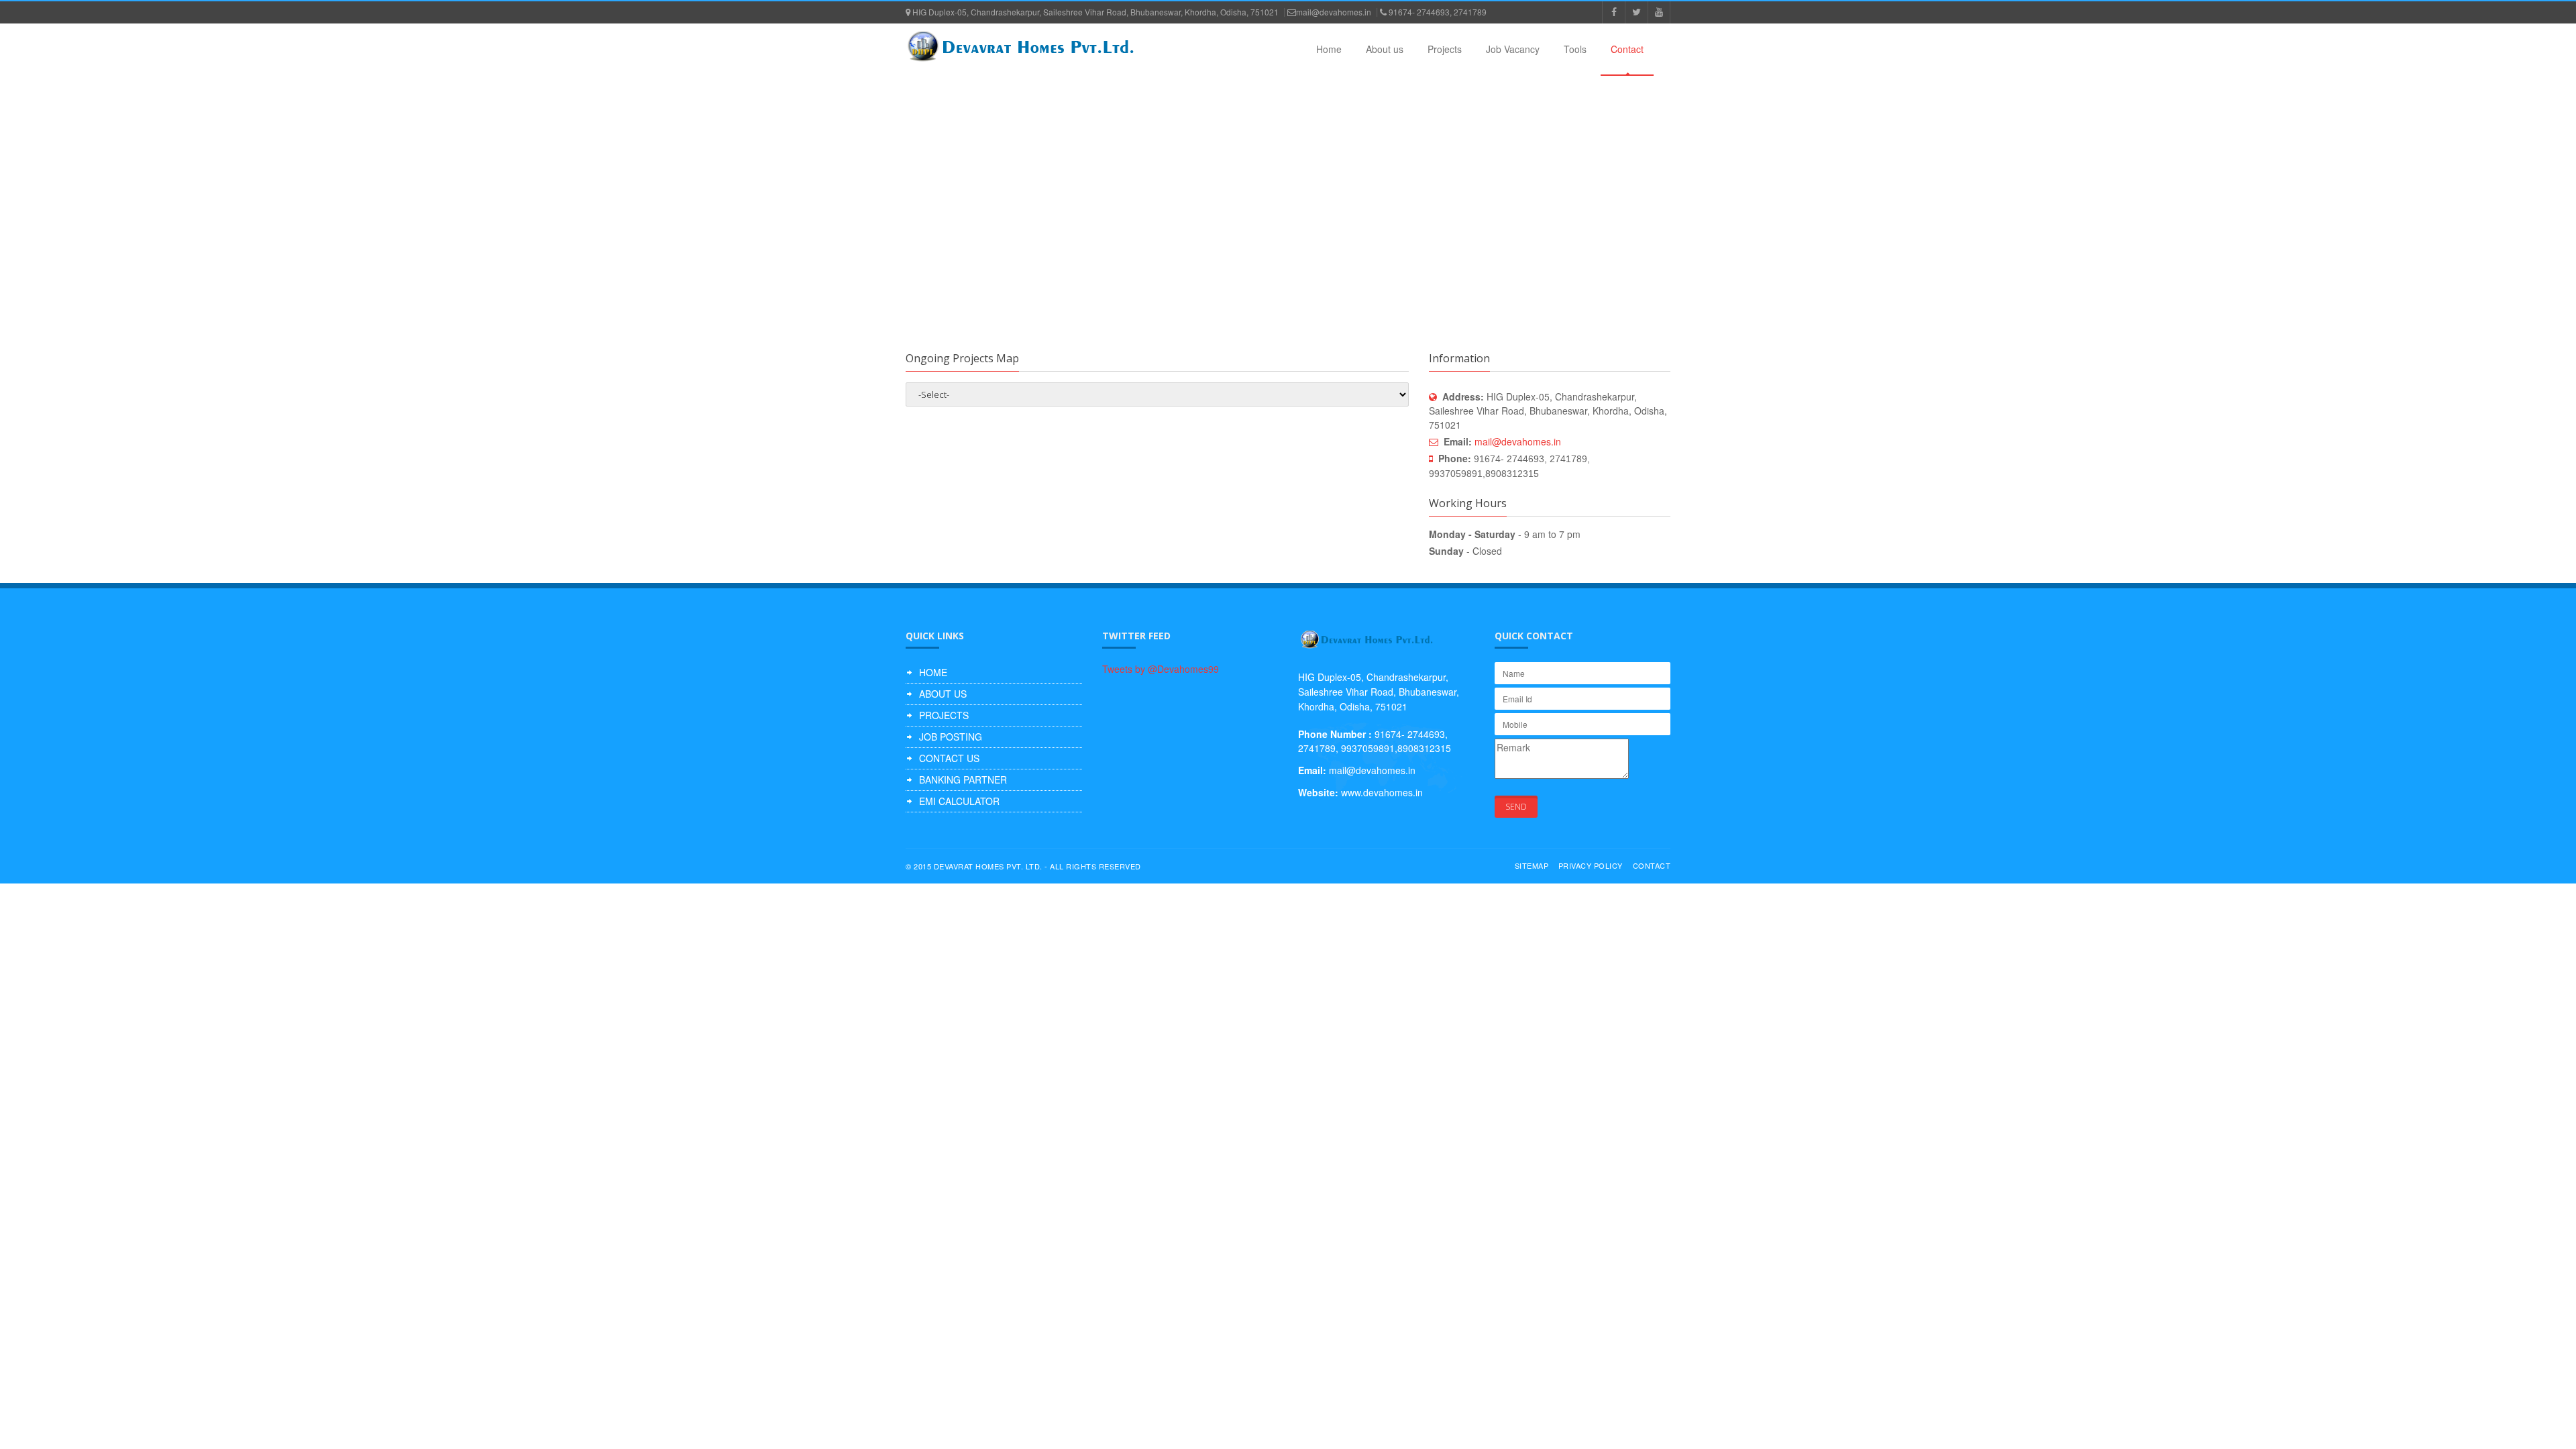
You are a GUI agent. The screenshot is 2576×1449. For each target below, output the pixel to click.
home (933, 672)
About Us (943, 694)
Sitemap (1532, 865)
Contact (1627, 49)
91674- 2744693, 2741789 (1437, 12)
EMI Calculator (959, 801)
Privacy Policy (1591, 865)
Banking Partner (963, 780)
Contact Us (949, 758)
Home (1329, 49)
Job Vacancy (1513, 49)
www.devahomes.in (1382, 792)
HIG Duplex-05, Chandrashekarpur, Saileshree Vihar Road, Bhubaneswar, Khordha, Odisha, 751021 (1094, 12)
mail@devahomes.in (1334, 12)
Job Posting (951, 737)
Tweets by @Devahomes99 (1161, 669)
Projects (1445, 49)
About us (1385, 49)
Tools (1575, 49)
